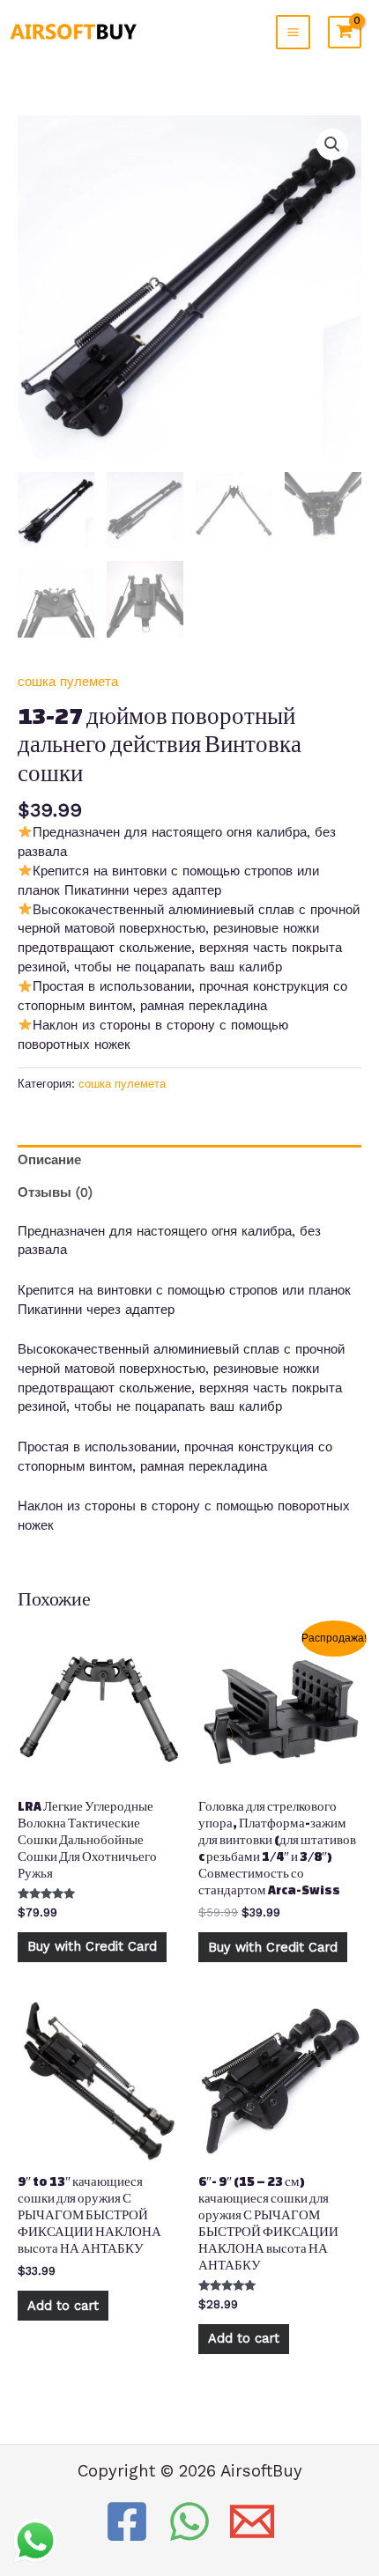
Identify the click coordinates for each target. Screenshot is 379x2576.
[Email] (252, 2521)
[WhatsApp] (189, 2521)
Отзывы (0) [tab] (55, 1192)
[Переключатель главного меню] (293, 32)
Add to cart (63, 2306)
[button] (332, 144)
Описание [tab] (49, 1160)
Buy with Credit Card (92, 1946)
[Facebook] (127, 2521)
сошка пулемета (68, 682)
